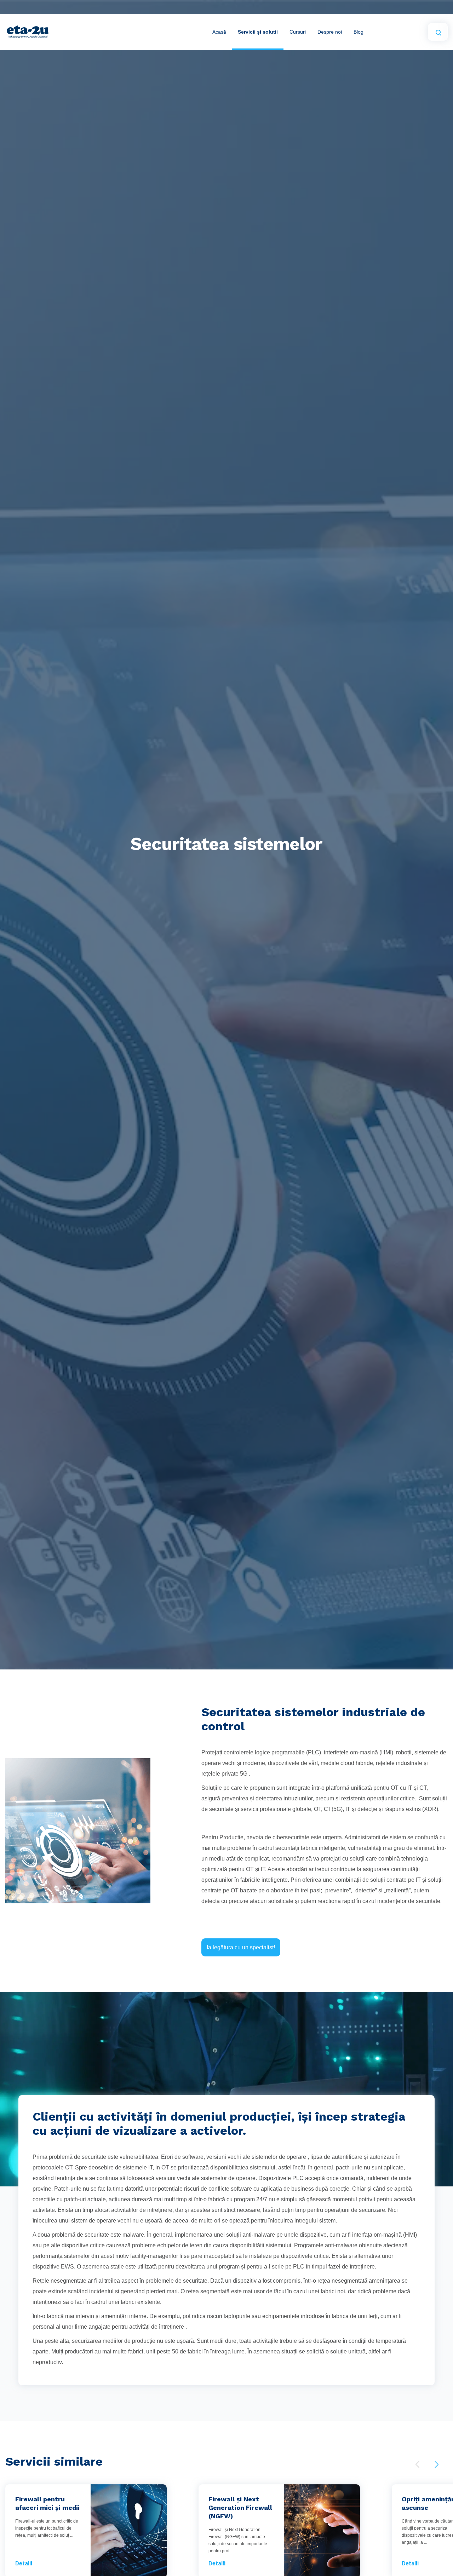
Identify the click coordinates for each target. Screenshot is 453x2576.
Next (437, 2464)
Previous (417, 2464)
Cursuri (298, 32)
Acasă (219, 32)
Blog (359, 32)
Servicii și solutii (258, 32)
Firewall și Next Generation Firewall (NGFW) (240, 2508)
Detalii (24, 2563)
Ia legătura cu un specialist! (241, 1947)
